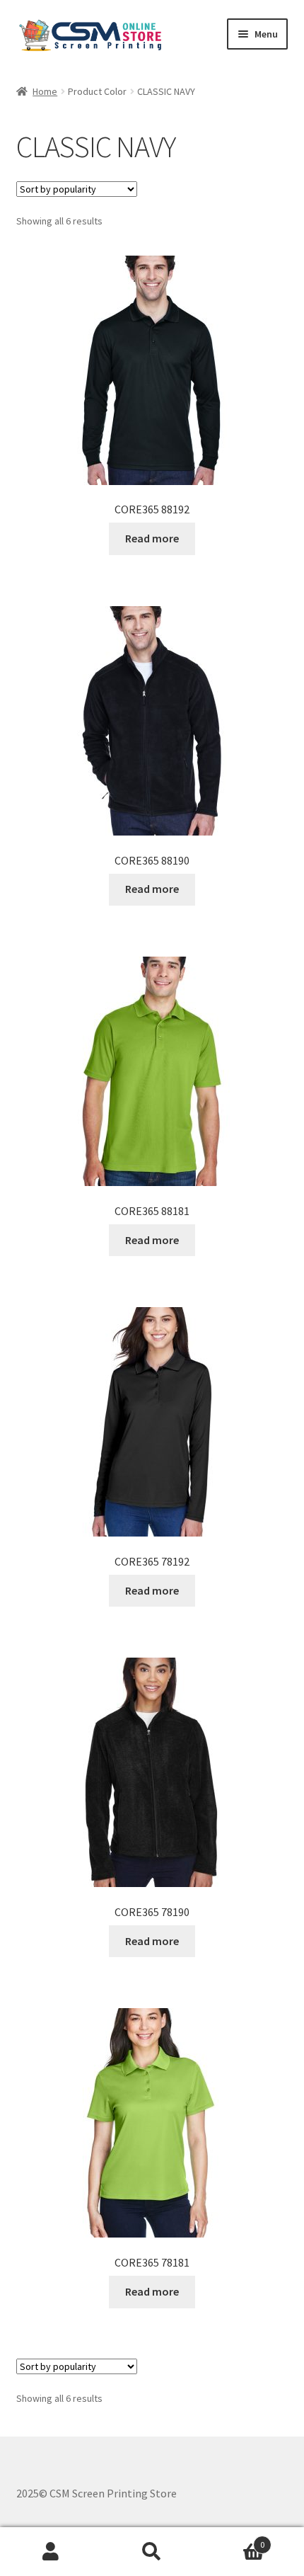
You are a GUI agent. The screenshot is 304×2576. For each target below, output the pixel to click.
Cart (234, 2540)
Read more (152, 538)
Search (152, 2552)
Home (45, 91)
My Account (51, 2552)
